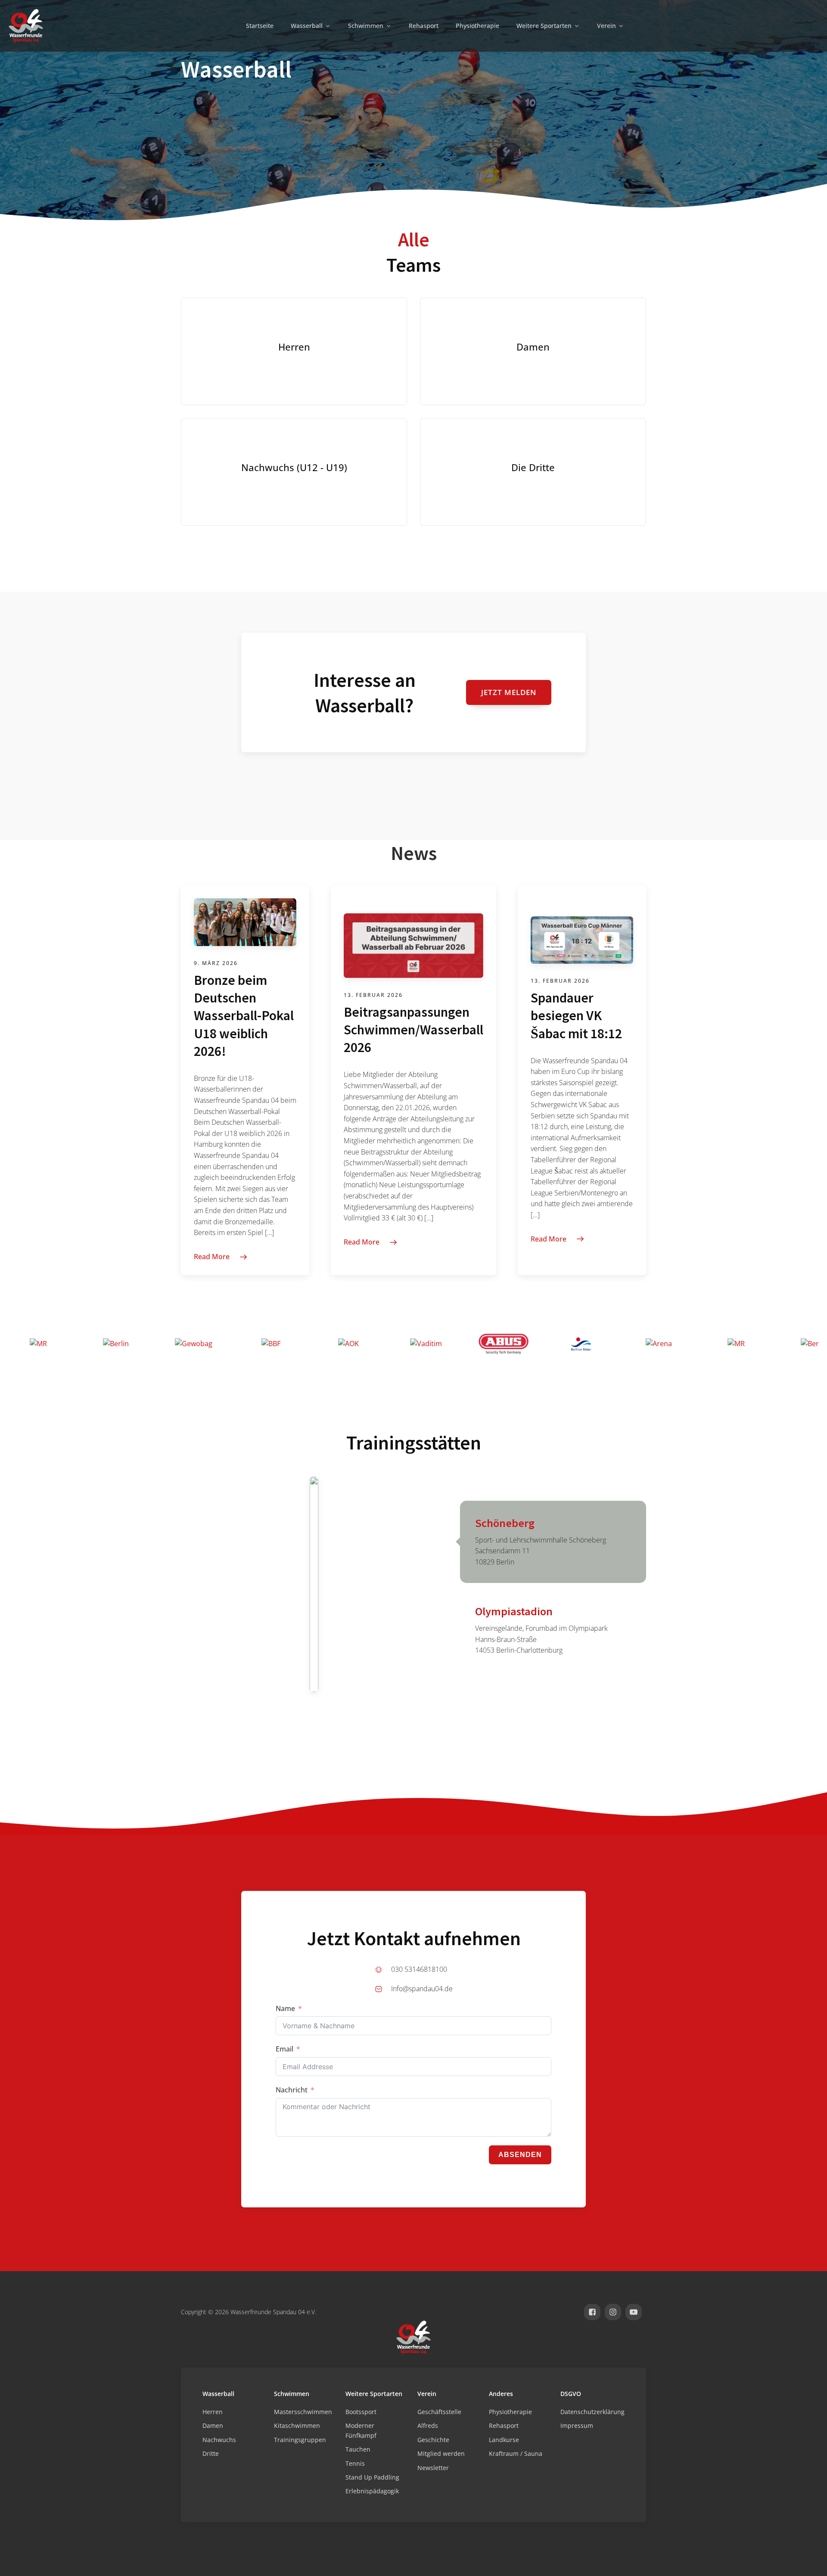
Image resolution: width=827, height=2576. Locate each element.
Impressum (577, 2425)
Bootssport (361, 2412)
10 (448, 1301)
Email (284, 2049)
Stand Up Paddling (372, 2477)
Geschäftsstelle (439, 2412)
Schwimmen (366, 26)
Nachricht (292, 2090)
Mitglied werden (441, 2453)
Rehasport (424, 26)
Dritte (211, 2453)
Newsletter (433, 2468)
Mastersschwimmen (303, 2412)
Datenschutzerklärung (592, 2412)
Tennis (355, 2463)
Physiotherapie (477, 26)
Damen (213, 2425)
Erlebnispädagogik (372, 2491)
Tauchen (358, 2449)
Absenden (520, 2155)
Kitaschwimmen (297, 2425)
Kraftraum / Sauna (516, 2453)
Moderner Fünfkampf (361, 2430)
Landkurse (504, 2440)
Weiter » (494, 1301)
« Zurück (324, 1301)
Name (285, 2008)
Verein (606, 26)
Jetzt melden (509, 692)
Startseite (260, 26)
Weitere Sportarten (544, 26)
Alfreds (428, 2425)
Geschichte (433, 2440)
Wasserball (307, 26)
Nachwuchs (219, 2440)
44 (473, 1301)
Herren (213, 2412)
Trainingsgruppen (300, 2440)
